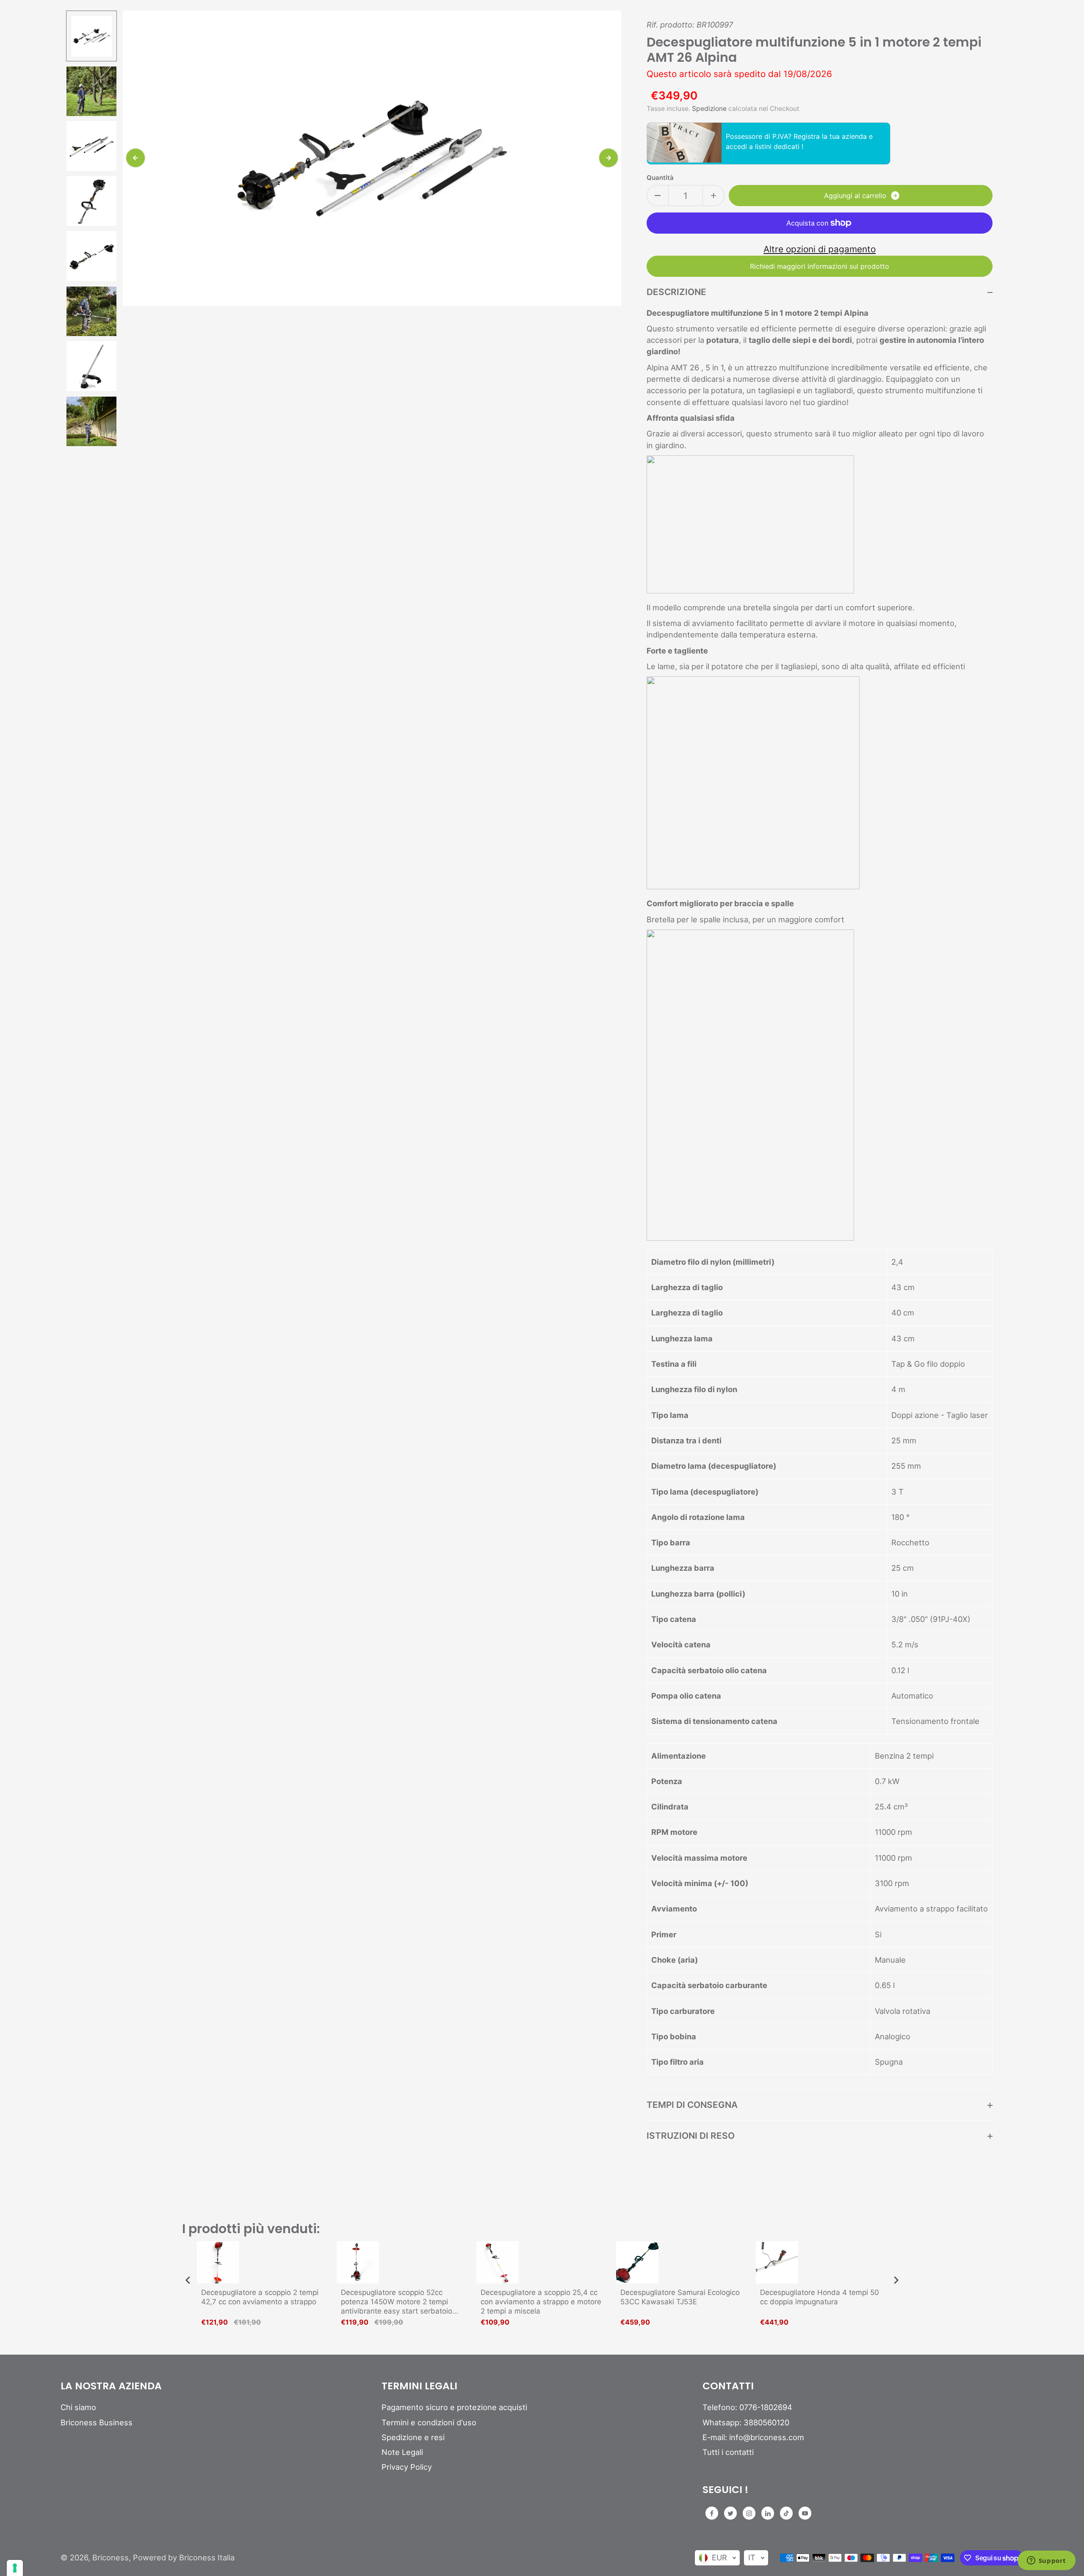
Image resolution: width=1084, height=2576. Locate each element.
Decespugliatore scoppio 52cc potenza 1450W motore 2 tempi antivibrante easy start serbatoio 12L (397, 2302)
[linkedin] (768, 2513)
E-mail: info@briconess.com (753, 2437)
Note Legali (402, 2452)
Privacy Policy (407, 2467)
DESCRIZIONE (676, 292)
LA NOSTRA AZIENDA (111, 2386)
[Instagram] (749, 2513)
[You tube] (805, 2513)
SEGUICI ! (725, 2490)
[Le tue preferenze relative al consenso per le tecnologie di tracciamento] (15, 2568)
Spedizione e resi (413, 2437)
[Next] (608, 158)
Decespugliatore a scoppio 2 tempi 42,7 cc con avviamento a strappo (260, 2297)
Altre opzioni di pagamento (820, 249)
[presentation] (188, 2280)
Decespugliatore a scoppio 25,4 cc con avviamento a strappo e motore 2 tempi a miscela (541, 2302)
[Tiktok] (786, 2513)
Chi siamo (78, 2407)
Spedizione (709, 109)
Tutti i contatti (728, 2452)
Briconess (111, 2557)
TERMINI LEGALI (419, 2386)
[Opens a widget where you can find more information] (1046, 2561)
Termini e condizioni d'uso (429, 2422)
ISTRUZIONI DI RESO (691, 2136)
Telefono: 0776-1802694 (747, 2407)
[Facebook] (712, 2513)
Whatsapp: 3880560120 (746, 2422)
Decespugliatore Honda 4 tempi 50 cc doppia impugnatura (820, 2297)
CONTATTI (728, 2386)
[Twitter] (730, 2513)
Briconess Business (97, 2422)
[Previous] (135, 158)
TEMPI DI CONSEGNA (692, 2105)
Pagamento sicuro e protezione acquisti (454, 2407)
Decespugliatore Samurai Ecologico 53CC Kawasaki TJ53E (680, 2297)
